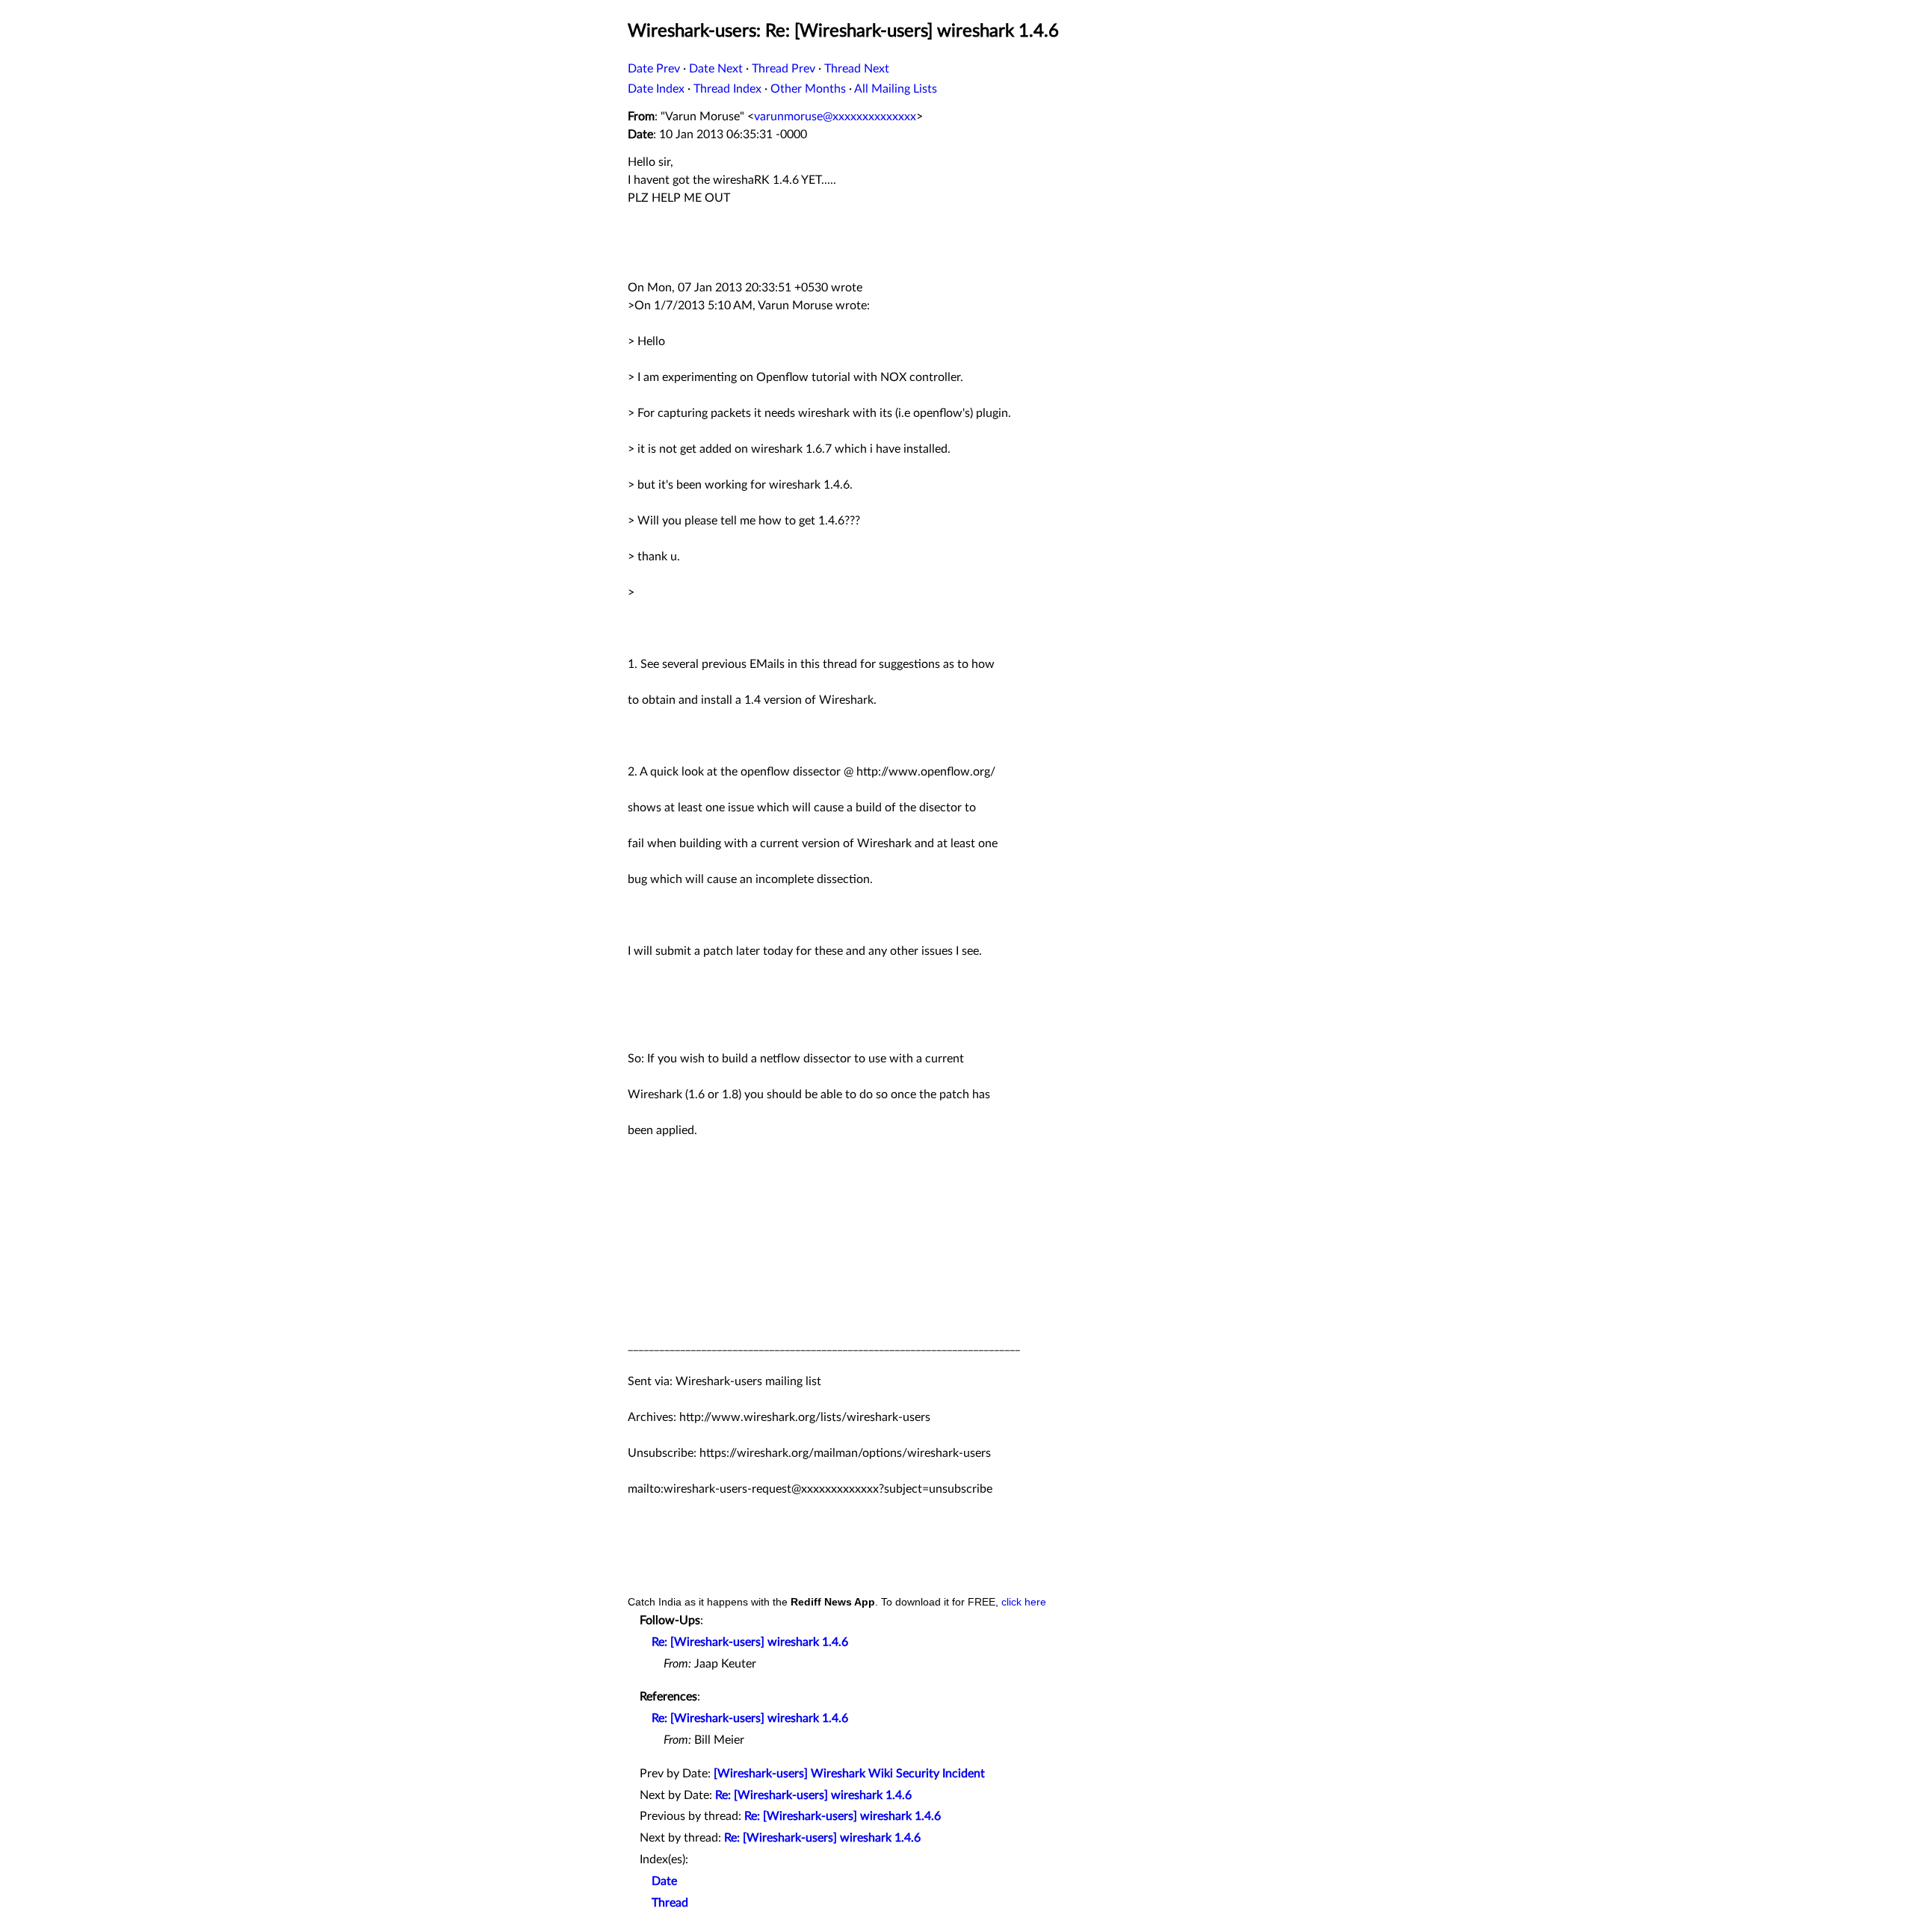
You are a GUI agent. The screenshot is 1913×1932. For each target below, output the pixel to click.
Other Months (808, 89)
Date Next (716, 69)
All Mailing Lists (896, 89)
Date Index (656, 89)
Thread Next (857, 69)
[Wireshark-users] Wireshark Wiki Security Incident (849, 1774)
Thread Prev (784, 69)
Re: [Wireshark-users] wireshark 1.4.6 (750, 1642)
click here (1024, 1602)
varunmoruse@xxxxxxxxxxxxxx (835, 117)
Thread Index (727, 89)
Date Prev (654, 69)
